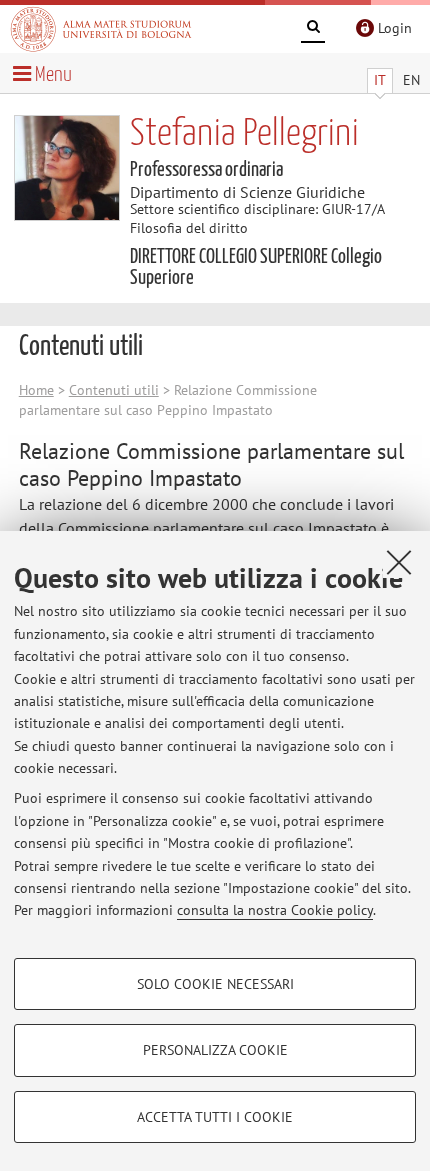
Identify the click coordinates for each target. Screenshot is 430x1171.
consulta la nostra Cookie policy (275, 910)
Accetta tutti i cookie (215, 1117)
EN (411, 80)
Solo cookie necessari (215, 984)
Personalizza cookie (215, 1050)
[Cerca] (313, 30)
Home (36, 390)
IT (380, 80)
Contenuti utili (114, 390)
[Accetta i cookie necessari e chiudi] (399, 562)
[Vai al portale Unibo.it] (101, 29)
